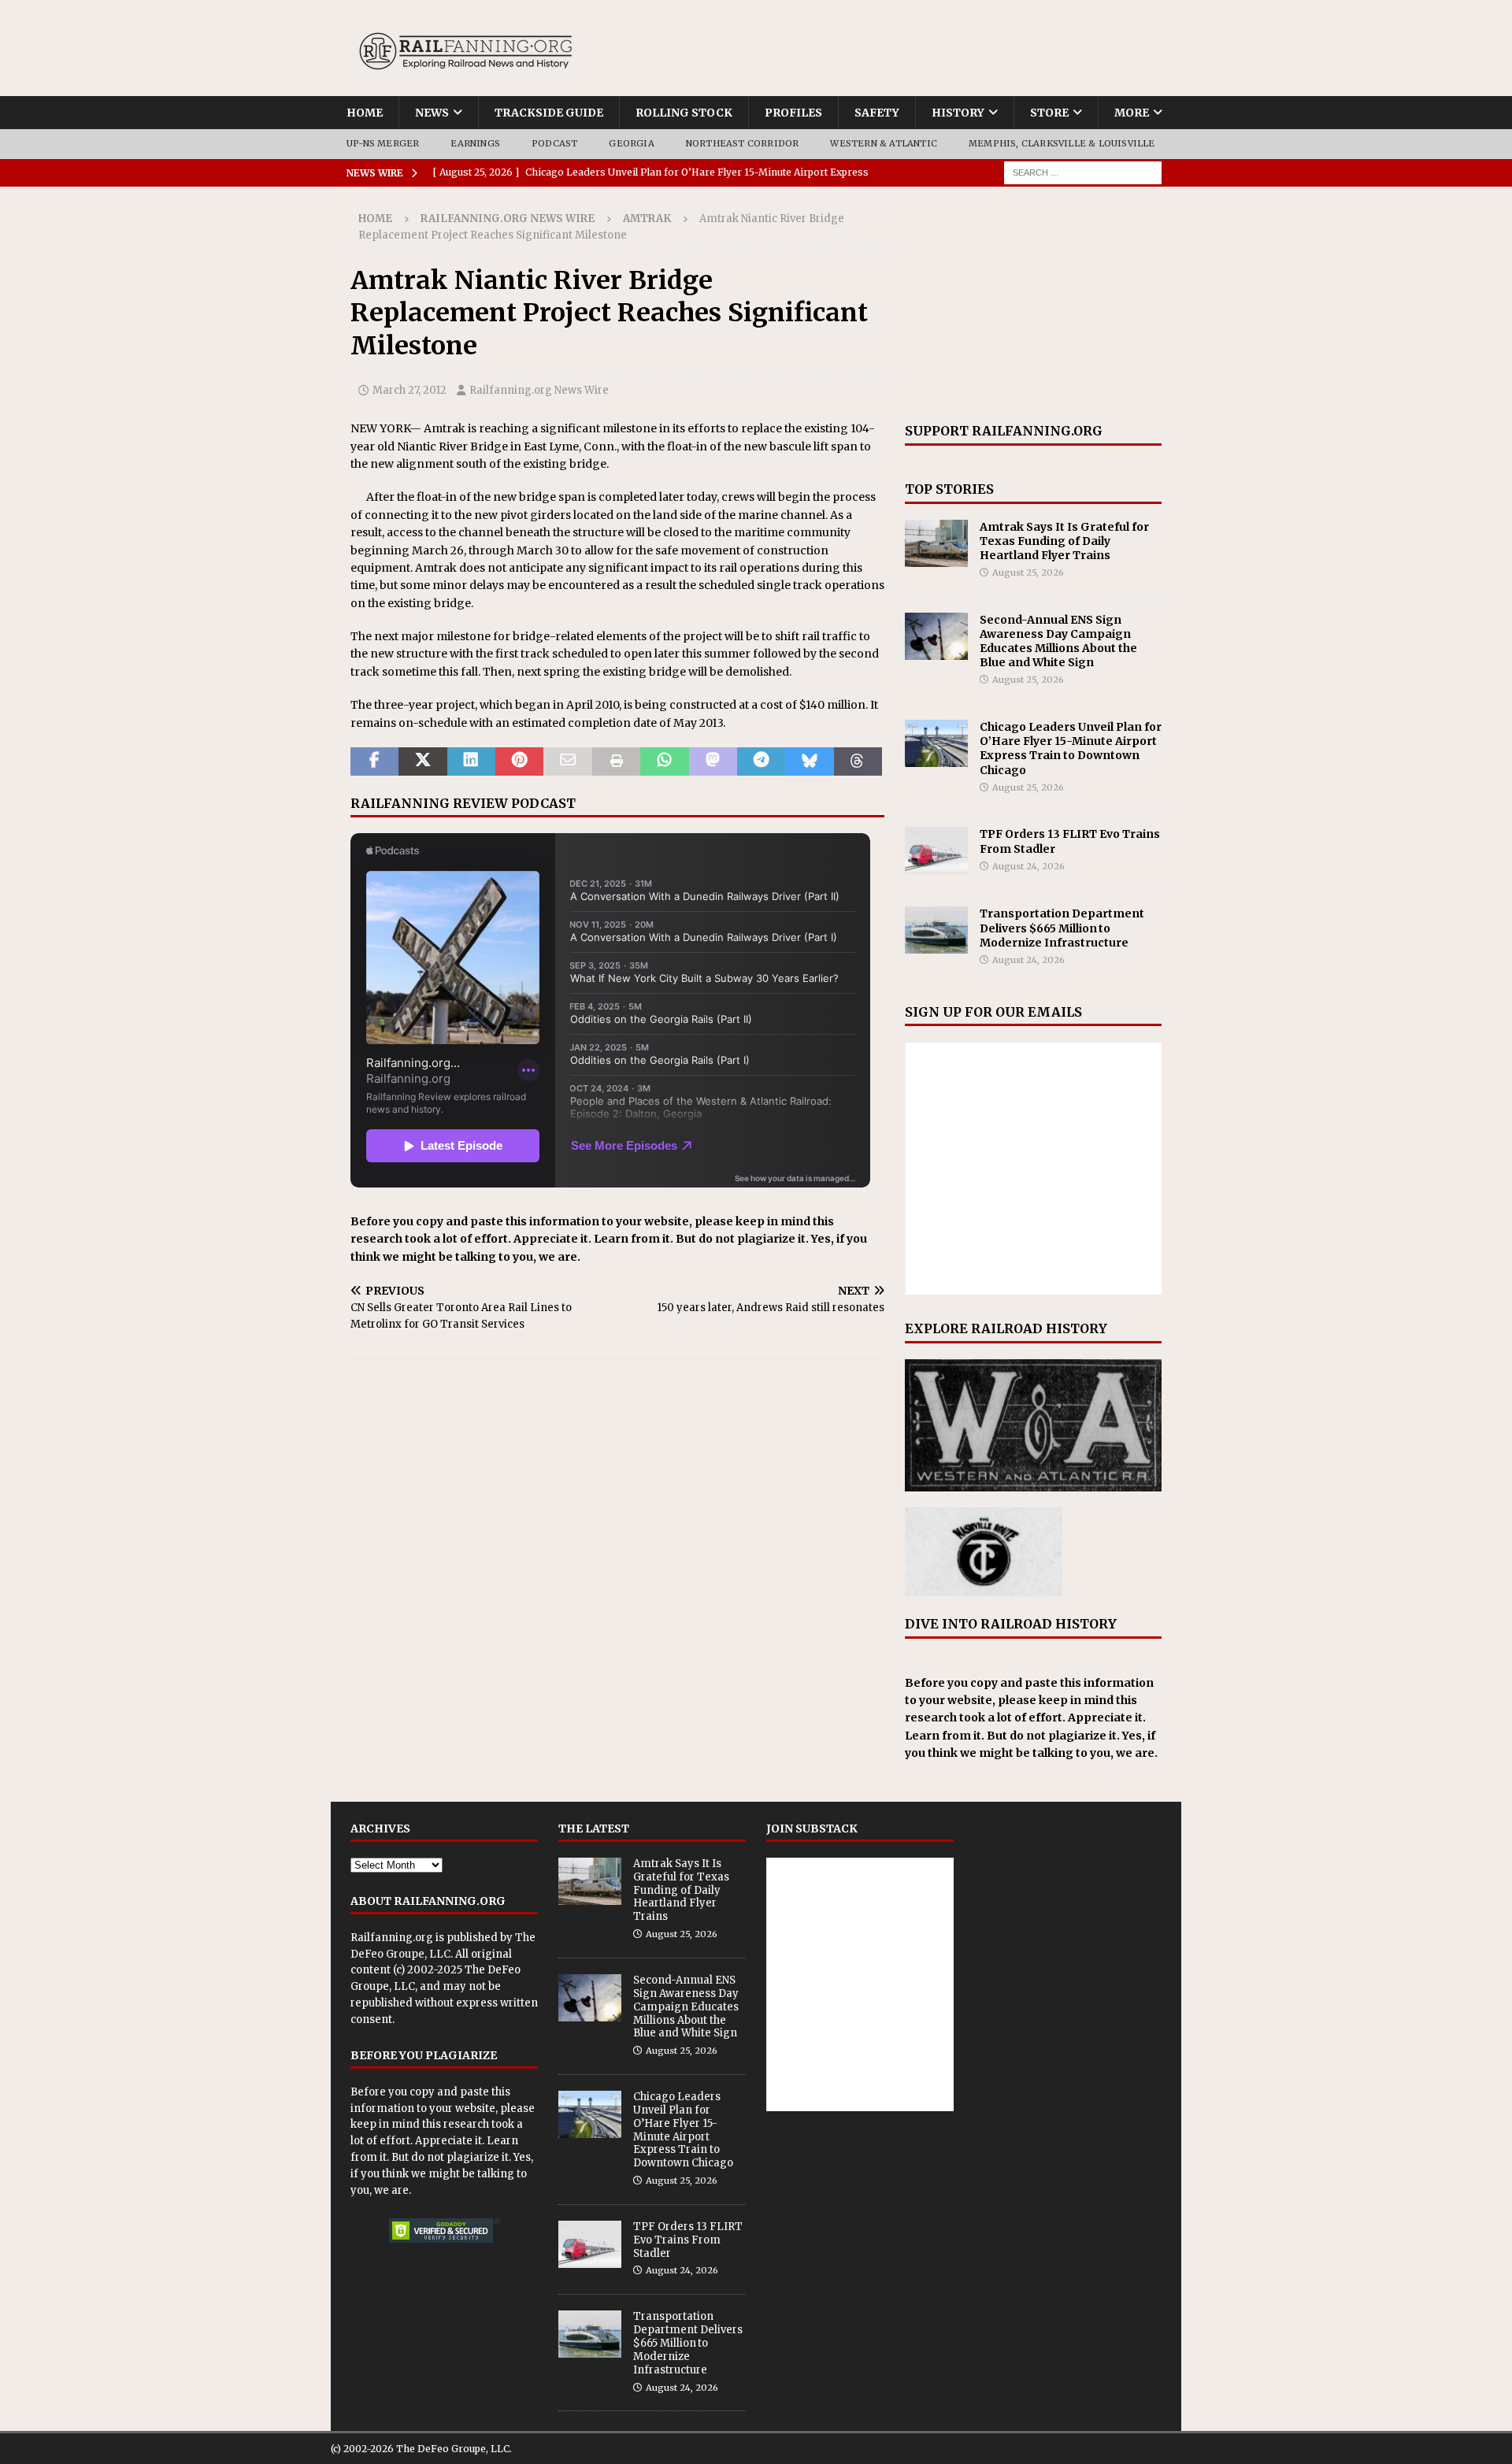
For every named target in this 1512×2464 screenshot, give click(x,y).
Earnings (475, 143)
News (432, 113)
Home (365, 113)
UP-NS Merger (383, 143)
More (1132, 113)
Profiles (793, 113)
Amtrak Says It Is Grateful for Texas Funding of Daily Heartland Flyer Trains (1064, 541)
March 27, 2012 (409, 390)
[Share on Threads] (858, 761)
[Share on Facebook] (374, 761)
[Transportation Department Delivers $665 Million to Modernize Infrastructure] (936, 930)
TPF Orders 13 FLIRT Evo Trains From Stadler (688, 2240)
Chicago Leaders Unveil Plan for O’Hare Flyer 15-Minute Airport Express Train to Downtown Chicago (1071, 748)
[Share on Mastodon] (713, 761)
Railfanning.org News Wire (508, 219)
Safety (877, 113)
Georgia (631, 143)
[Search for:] (1083, 172)
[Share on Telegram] (761, 761)
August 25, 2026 (1028, 572)
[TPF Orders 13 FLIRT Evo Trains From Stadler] (936, 850)
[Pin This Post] (519, 761)
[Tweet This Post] (422, 761)
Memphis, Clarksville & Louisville (1062, 143)
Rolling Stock (684, 113)
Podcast (554, 143)
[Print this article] (616, 761)
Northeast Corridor (743, 143)
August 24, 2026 (1028, 866)
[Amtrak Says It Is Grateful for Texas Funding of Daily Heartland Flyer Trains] (936, 543)
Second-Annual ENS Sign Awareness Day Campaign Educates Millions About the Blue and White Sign (1058, 641)
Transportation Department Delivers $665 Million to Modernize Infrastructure (1062, 928)
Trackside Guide (549, 113)
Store (1049, 113)
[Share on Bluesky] (809, 761)
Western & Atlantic (884, 143)
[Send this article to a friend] (567, 761)
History (958, 113)
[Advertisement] (1033, 305)
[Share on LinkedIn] (471, 761)
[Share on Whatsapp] (664, 761)
